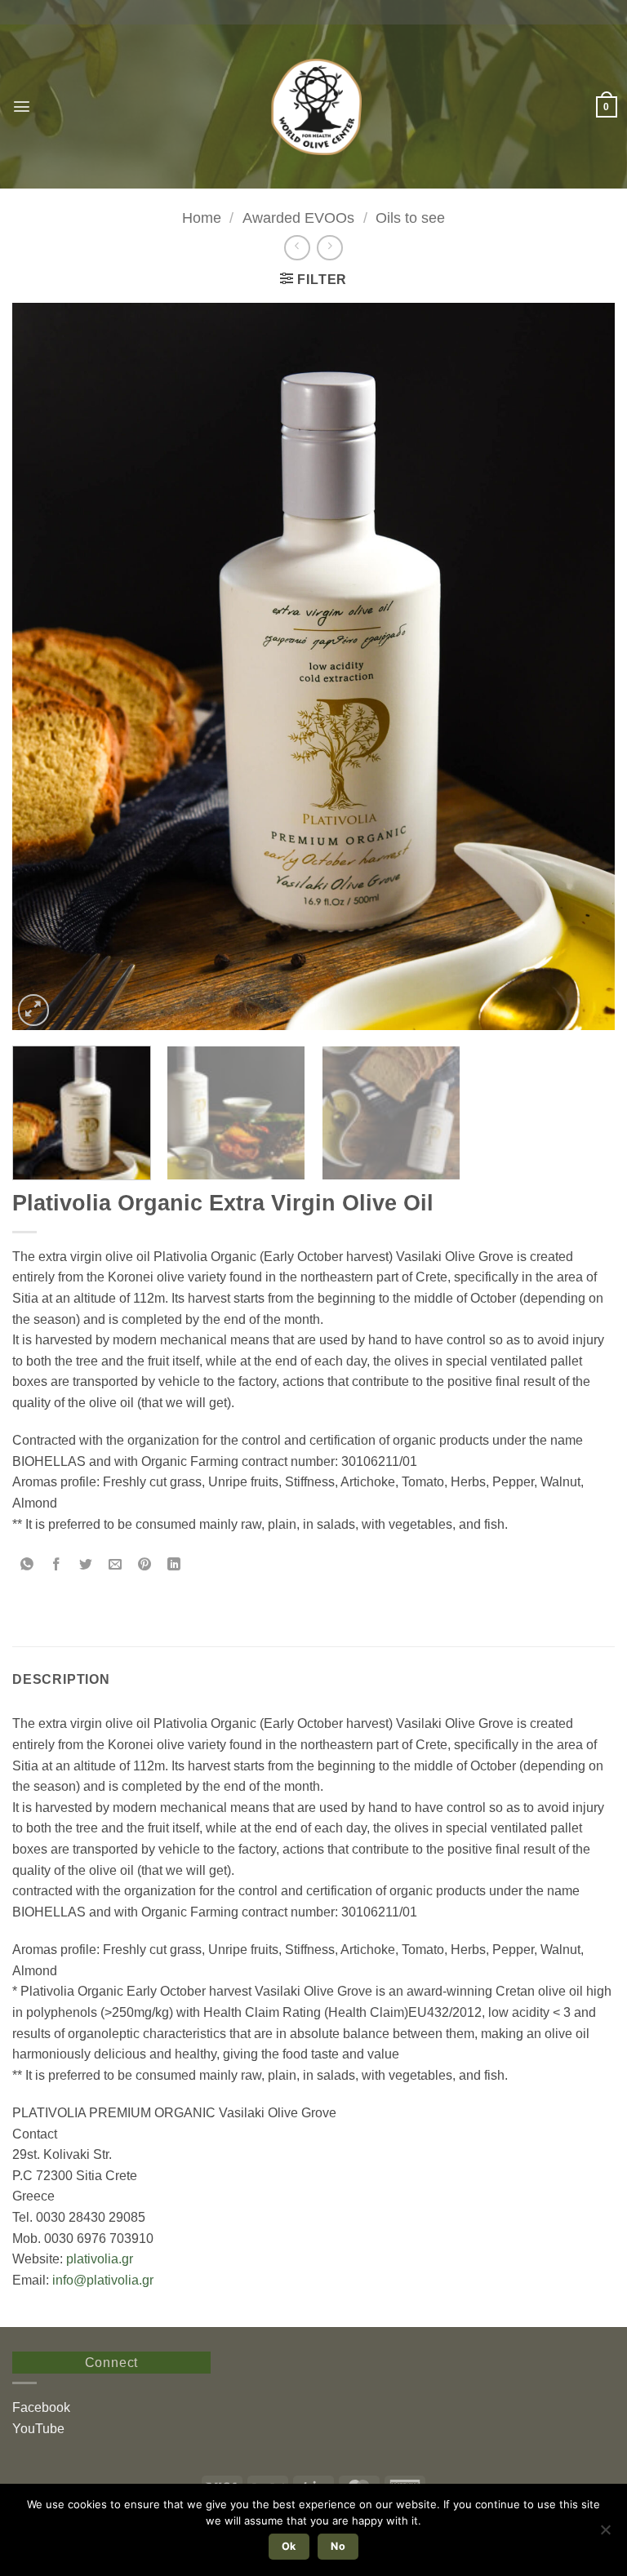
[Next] (582, 666)
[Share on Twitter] (86, 1565)
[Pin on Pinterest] (145, 1565)
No (338, 2546)
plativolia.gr (100, 2259)
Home (202, 218)
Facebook (41, 2407)
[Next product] (297, 248)
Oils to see (410, 218)
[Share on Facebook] (57, 1565)
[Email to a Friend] (116, 1565)
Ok (289, 2546)
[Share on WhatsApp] (27, 1565)
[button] (22, 107)
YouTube (38, 2429)
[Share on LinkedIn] (174, 1565)
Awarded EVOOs (298, 218)
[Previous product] (329, 248)
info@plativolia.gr (103, 2280)
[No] (605, 2534)
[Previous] (45, 666)
